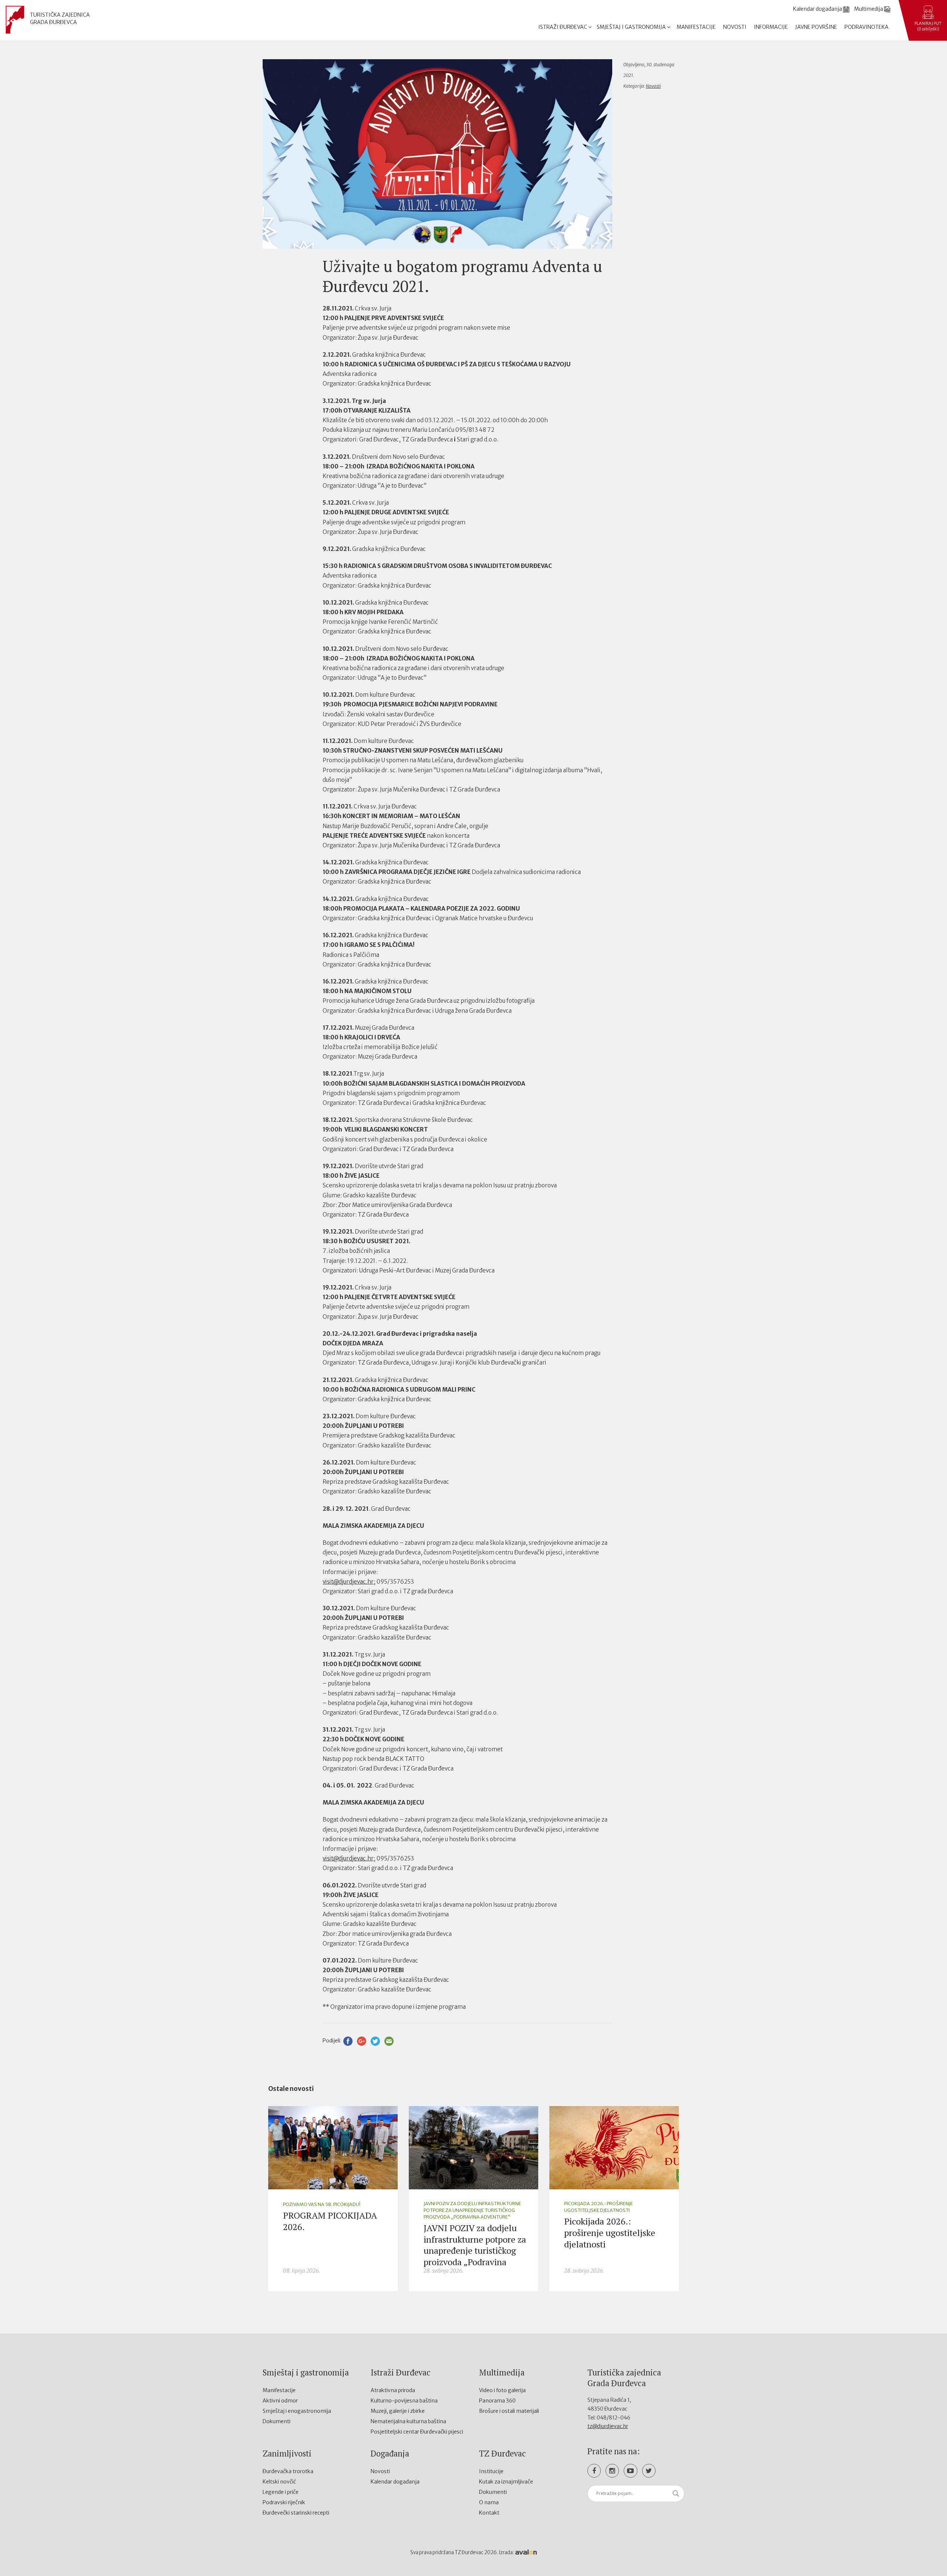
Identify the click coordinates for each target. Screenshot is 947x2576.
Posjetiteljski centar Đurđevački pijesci (417, 2432)
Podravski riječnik (284, 2502)
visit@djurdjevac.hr (348, 1582)
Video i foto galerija (502, 2390)
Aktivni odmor (280, 2401)
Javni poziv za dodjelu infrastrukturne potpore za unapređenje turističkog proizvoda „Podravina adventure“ (472, 2210)
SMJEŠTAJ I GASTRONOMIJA (632, 27)
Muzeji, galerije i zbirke (398, 2411)
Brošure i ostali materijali (509, 2411)
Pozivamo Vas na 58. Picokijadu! (322, 2204)
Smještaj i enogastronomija (297, 2411)
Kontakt (489, 2513)
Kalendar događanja (395, 2482)
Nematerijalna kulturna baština (408, 2421)
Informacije (771, 27)
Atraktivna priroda (393, 2390)
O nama (489, 2502)
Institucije (491, 2471)
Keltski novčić (279, 2482)
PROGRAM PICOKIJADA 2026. (330, 2221)
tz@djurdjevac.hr (608, 2426)
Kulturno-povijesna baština (404, 2401)
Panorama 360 (497, 2401)
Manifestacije (696, 27)
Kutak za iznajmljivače (506, 2482)
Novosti (735, 27)
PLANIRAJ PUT (928, 26)
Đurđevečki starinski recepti (296, 2513)
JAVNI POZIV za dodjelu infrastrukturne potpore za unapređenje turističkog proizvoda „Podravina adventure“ (475, 2251)
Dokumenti (277, 2421)
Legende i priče (281, 2492)
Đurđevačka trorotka (288, 2471)
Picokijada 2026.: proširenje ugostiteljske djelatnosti (599, 2207)
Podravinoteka (867, 27)
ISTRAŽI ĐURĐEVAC (563, 27)
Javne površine (816, 27)
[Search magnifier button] (676, 2493)
